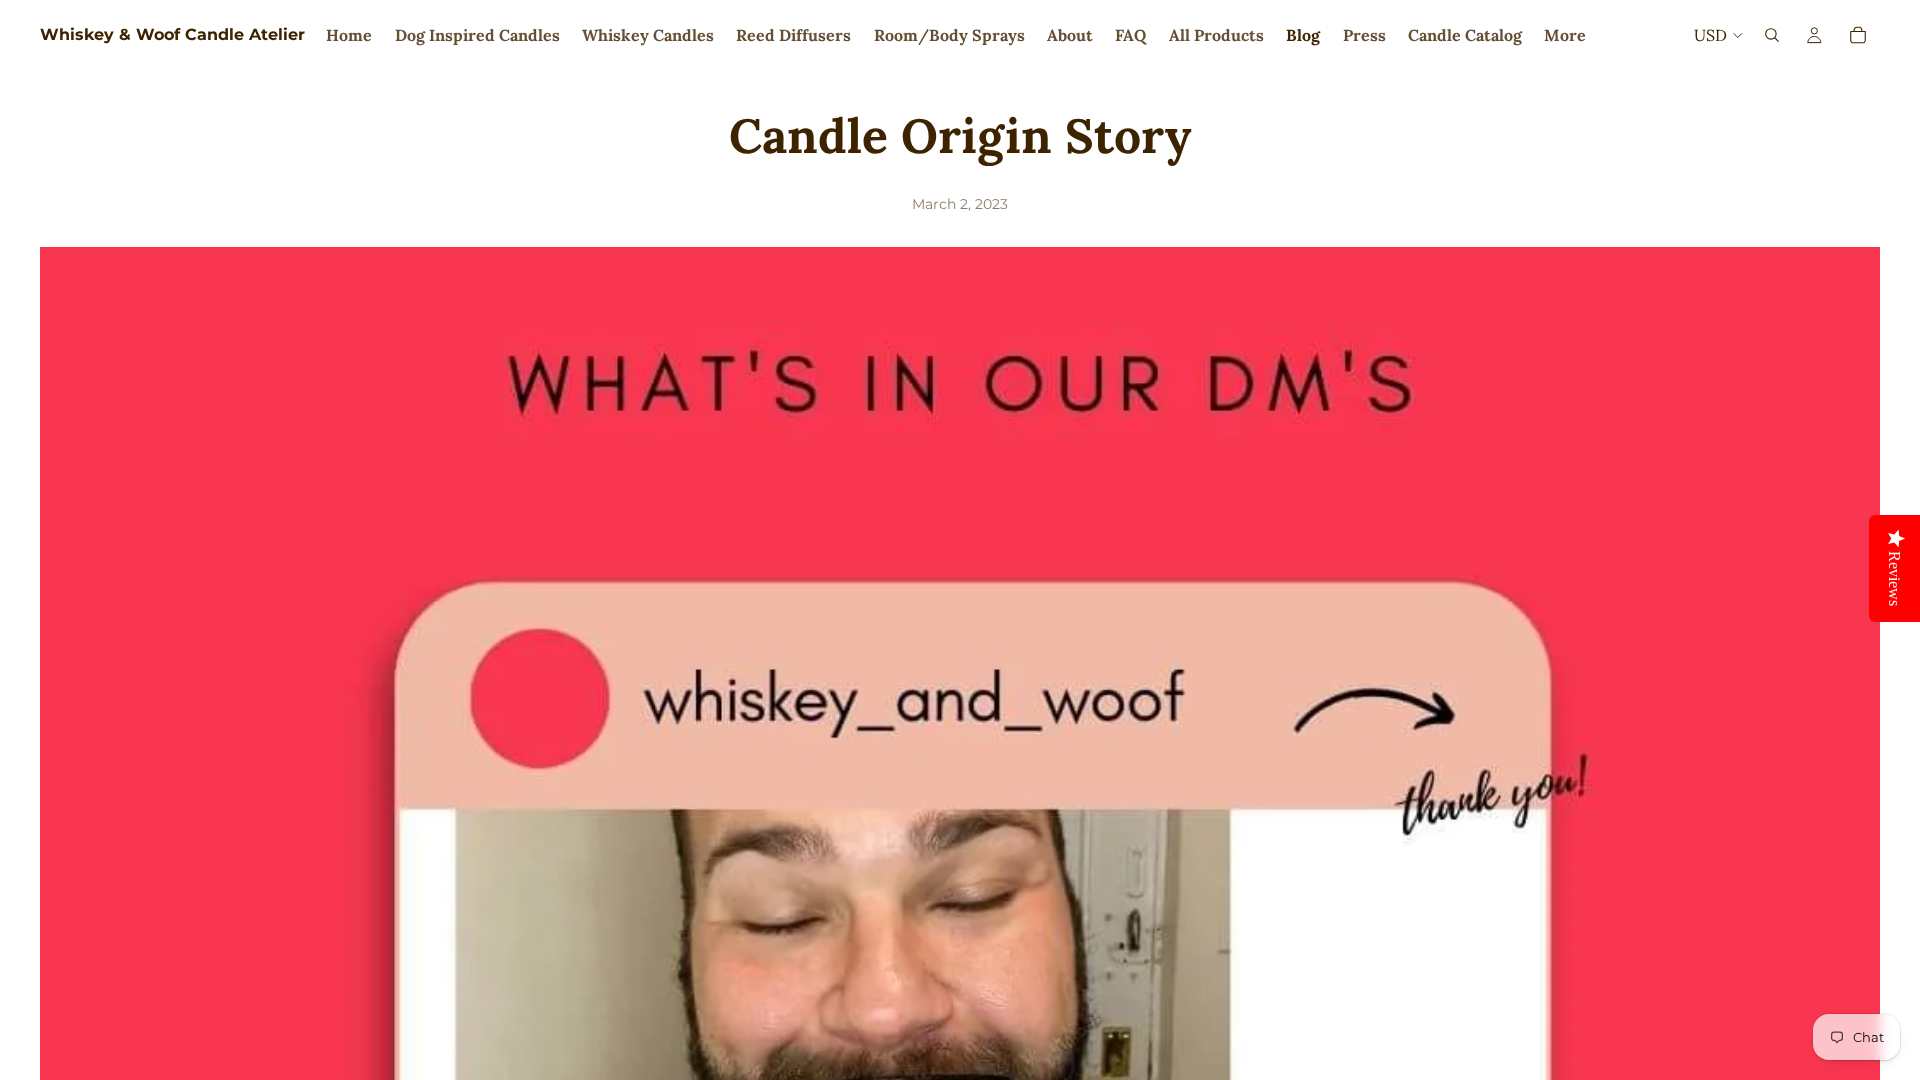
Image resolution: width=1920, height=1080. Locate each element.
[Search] (1772, 35)
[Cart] (1858, 35)
